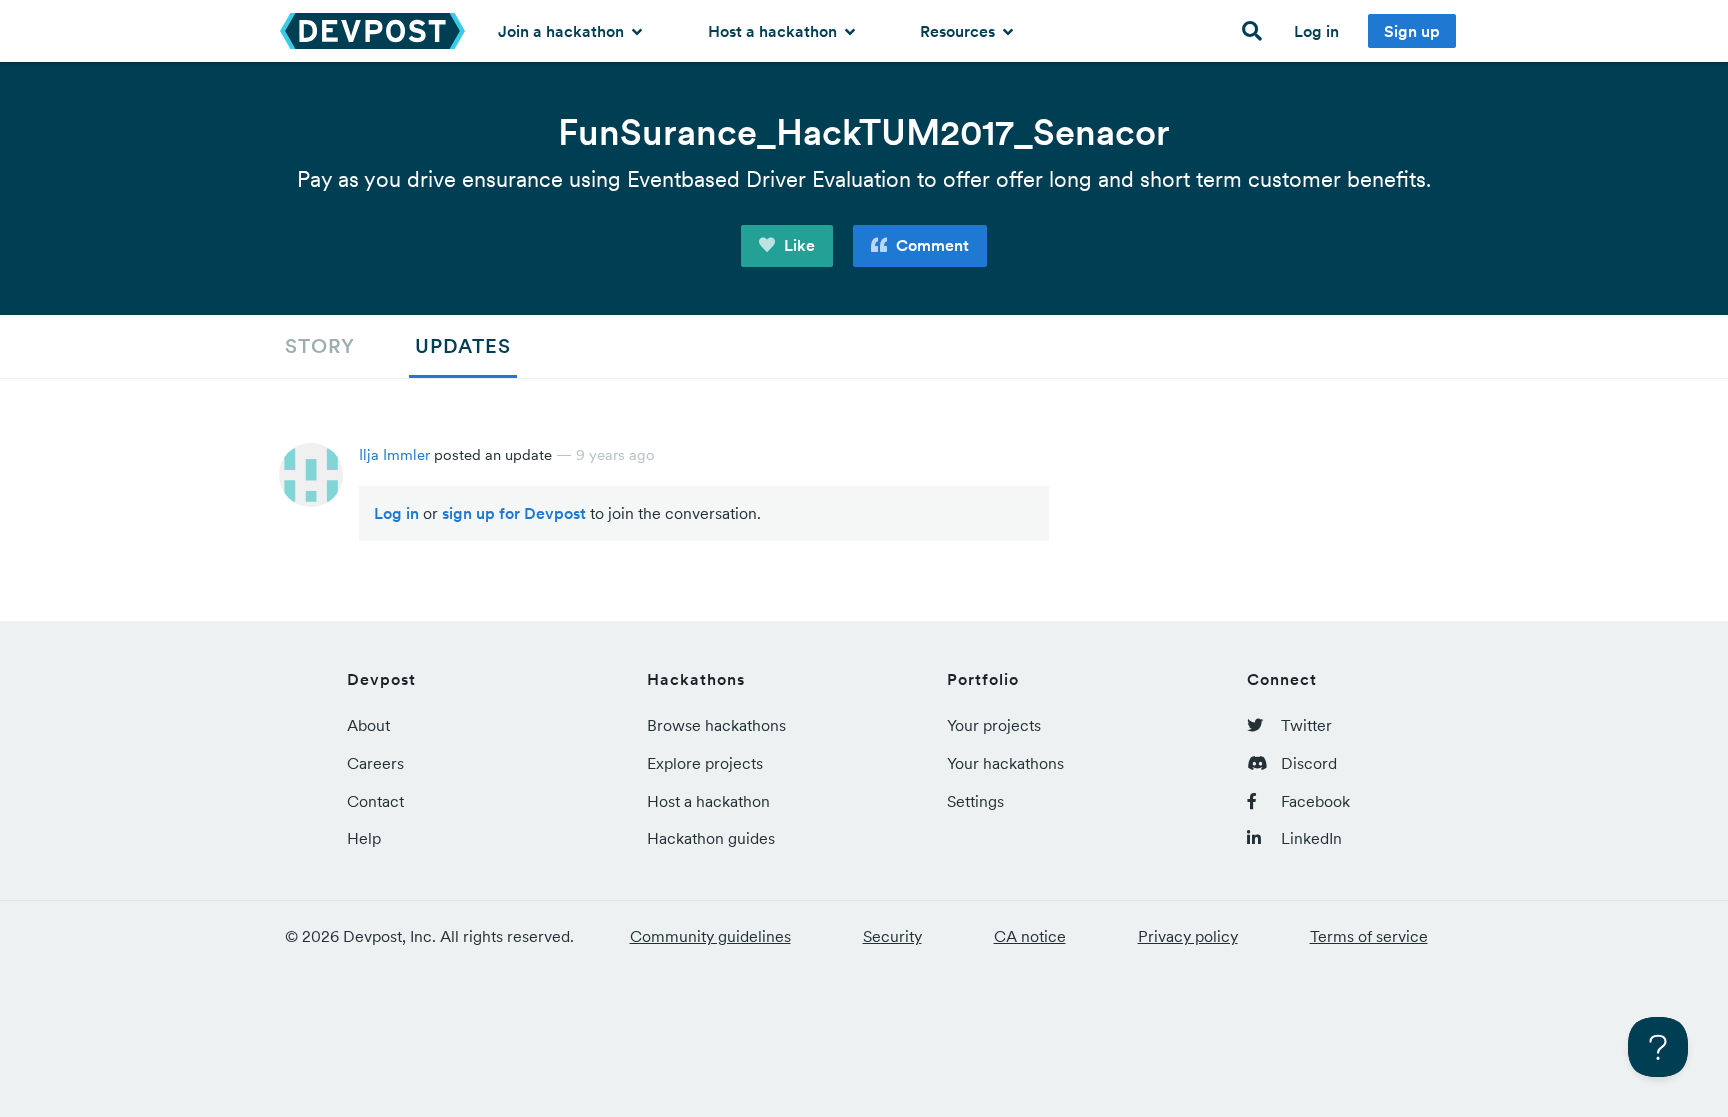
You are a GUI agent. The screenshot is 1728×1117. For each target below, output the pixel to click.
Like (797, 245)
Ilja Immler (394, 454)
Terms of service (1369, 936)
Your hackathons (1005, 763)
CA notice (1030, 936)
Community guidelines (710, 936)
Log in (1316, 31)
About (368, 725)
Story (320, 346)
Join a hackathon (563, 31)
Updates (463, 346)
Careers (375, 763)
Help (364, 838)
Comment (930, 245)
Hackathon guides (711, 838)
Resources (959, 31)
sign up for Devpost (514, 513)
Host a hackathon (774, 31)
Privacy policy (1188, 936)
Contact (375, 801)
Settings (975, 801)
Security (892, 936)
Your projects (994, 725)
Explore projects (705, 763)
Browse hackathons (716, 725)
